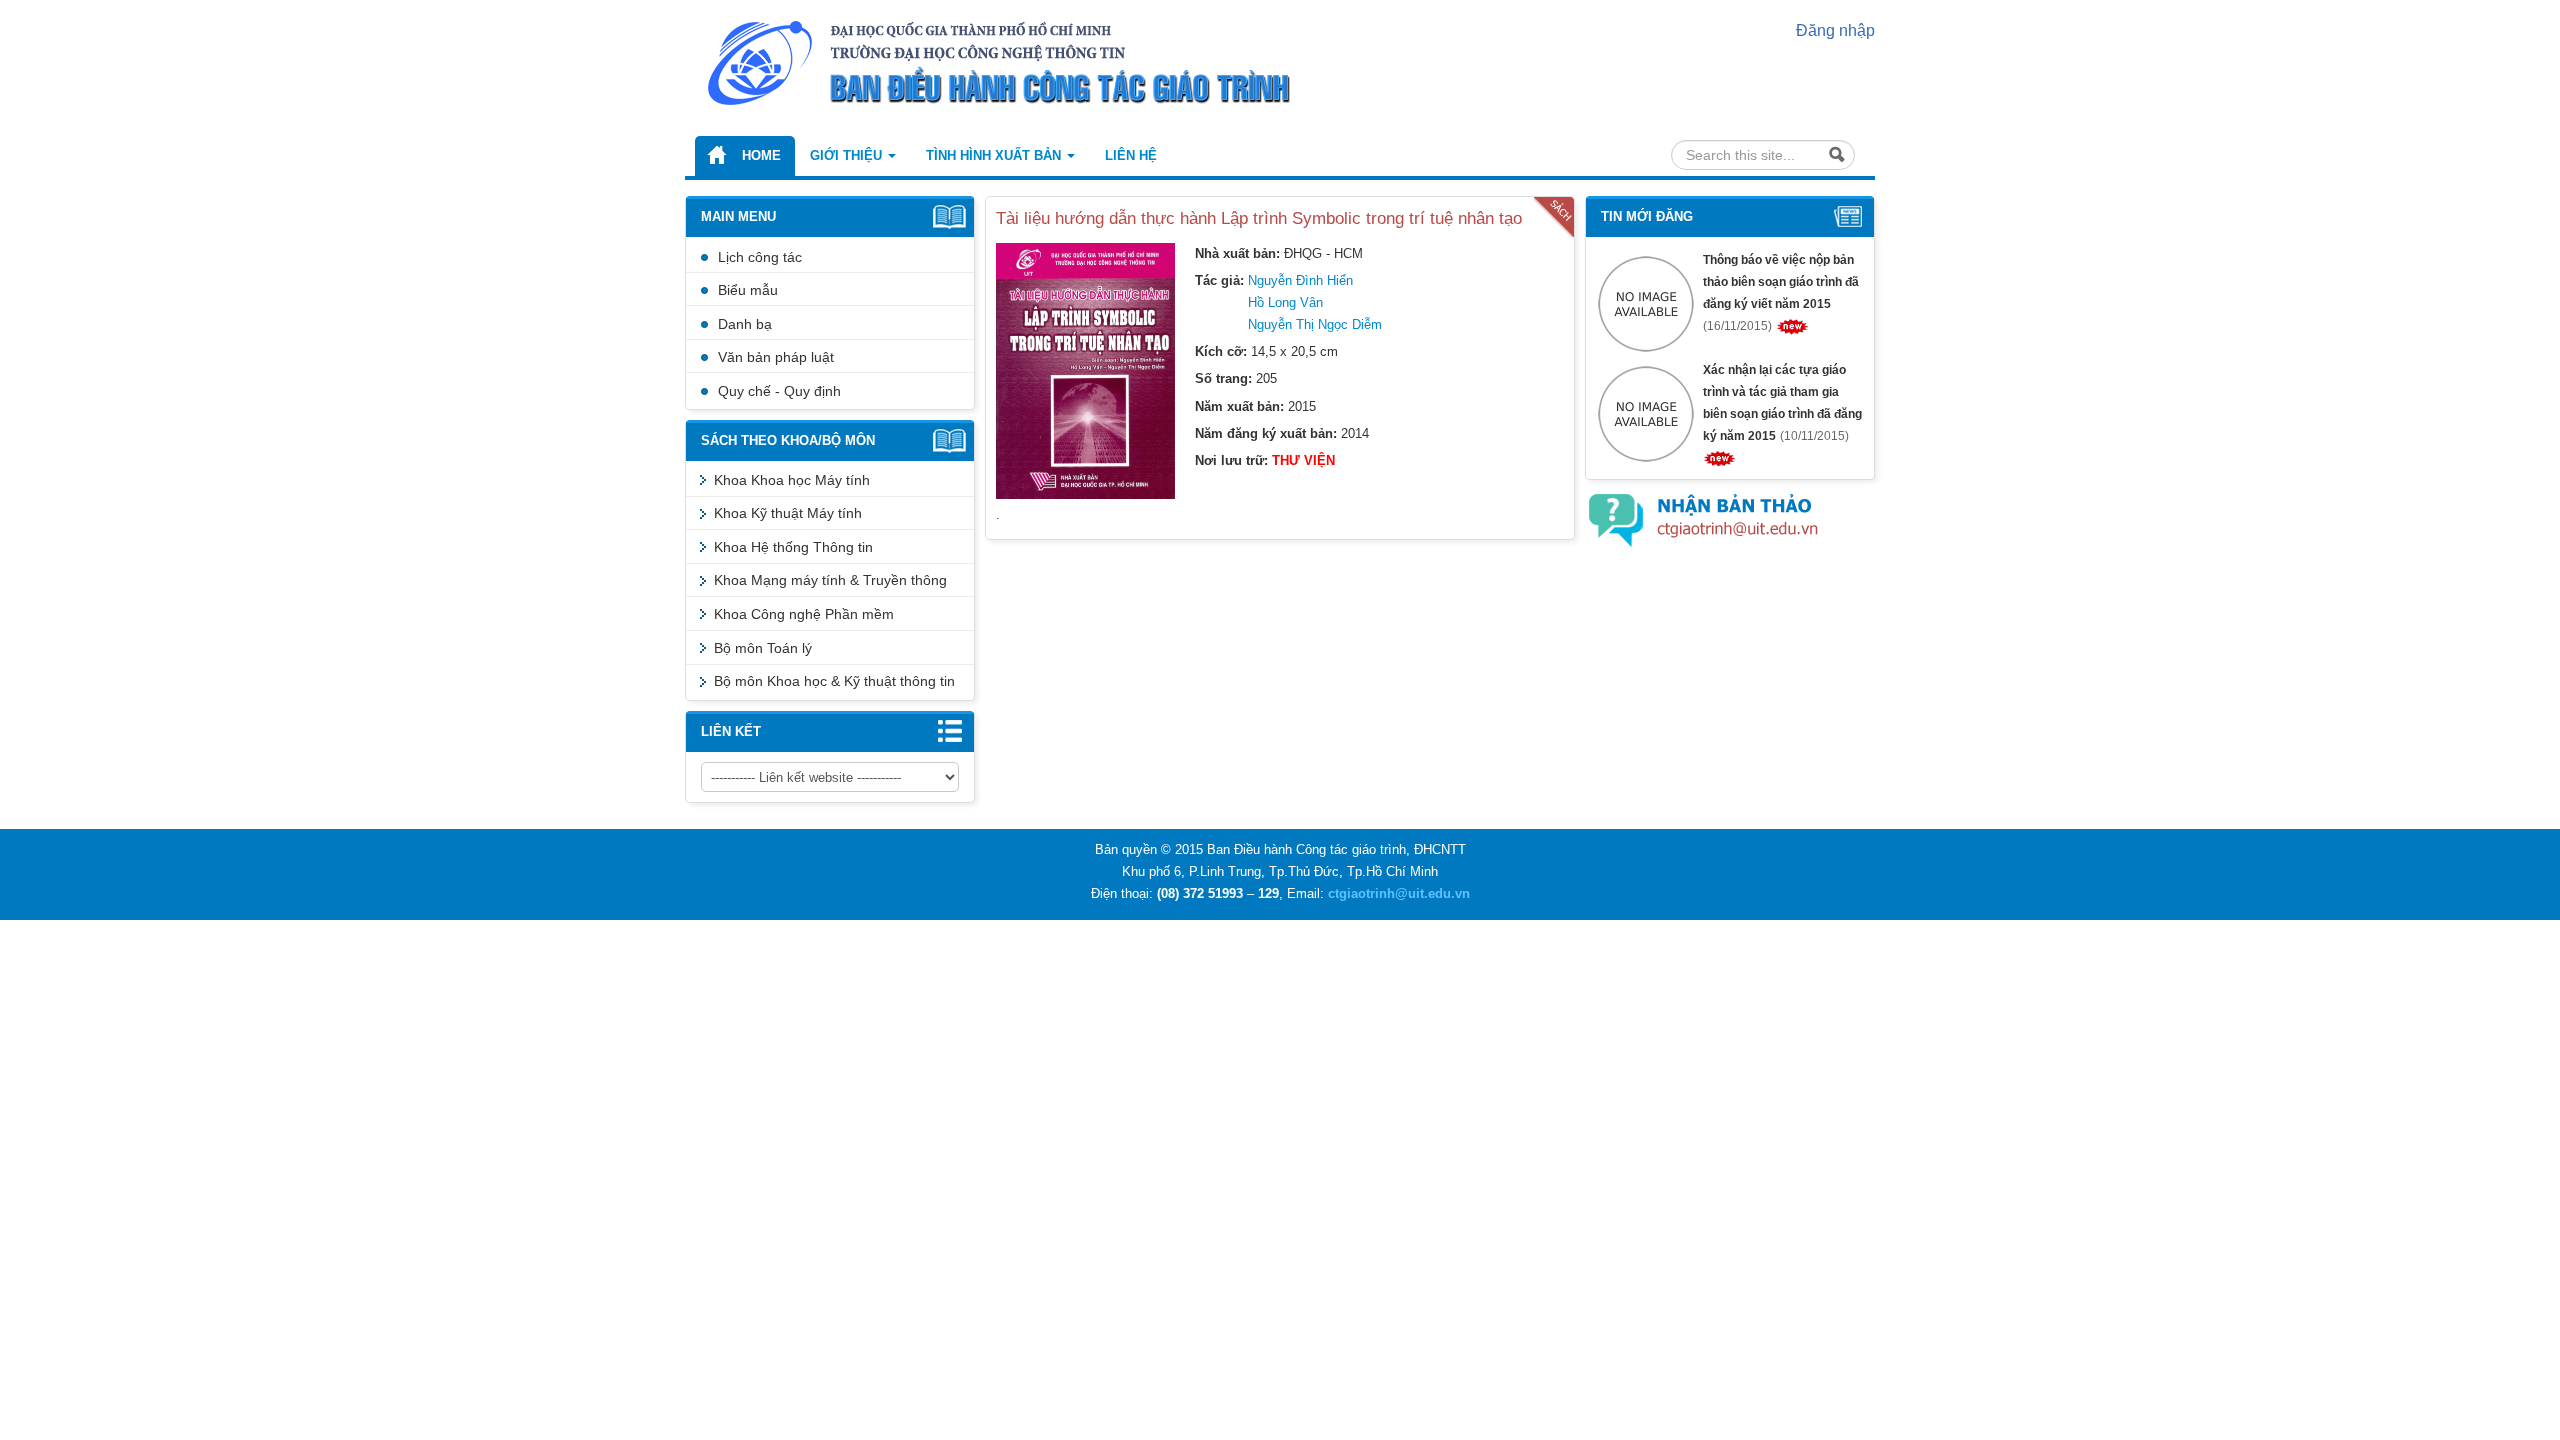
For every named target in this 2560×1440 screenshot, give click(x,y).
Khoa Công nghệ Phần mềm (804, 614)
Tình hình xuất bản (995, 155)
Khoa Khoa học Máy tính (792, 480)
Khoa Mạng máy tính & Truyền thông (830, 580)
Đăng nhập (1835, 30)
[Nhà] (1029, 61)
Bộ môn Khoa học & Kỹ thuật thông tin (834, 681)
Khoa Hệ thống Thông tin (793, 547)
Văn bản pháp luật (776, 357)
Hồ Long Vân (1285, 302)
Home (761, 155)
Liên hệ (1131, 155)
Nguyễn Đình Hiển (1300, 280)
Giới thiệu (848, 155)
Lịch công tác (760, 257)
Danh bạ (745, 324)
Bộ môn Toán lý (763, 648)
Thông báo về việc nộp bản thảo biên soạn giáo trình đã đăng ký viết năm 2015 (1781, 282)
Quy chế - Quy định (779, 391)
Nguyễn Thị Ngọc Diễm (1315, 324)
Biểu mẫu (748, 290)
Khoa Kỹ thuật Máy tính (788, 513)
